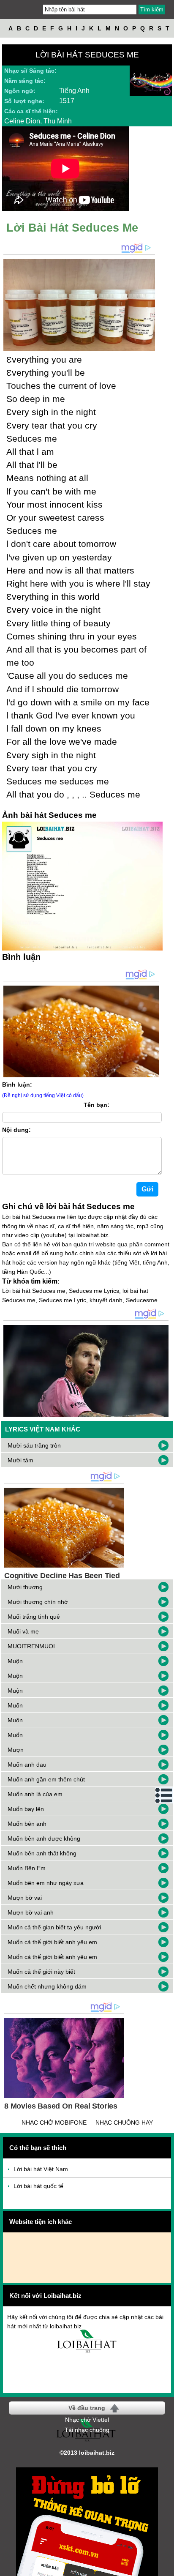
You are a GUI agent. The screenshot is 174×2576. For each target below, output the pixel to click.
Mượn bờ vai (25, 1898)
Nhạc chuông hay (124, 2123)
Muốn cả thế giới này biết (41, 1972)
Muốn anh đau (27, 1765)
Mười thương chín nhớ (38, 1602)
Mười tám (20, 1460)
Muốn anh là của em (35, 1794)
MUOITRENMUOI (31, 1646)
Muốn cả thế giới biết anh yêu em (52, 1942)
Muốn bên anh (27, 1824)
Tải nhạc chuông (87, 2430)
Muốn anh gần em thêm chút (46, 1779)
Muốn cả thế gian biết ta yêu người (54, 1927)
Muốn (15, 1705)
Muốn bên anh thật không (42, 1853)
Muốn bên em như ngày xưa (46, 1883)
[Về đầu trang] (166, 2568)
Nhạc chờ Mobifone (54, 2123)
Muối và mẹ (23, 1631)
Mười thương (25, 1587)
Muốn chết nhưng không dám (47, 1986)
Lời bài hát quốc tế (38, 2186)
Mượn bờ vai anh (31, 1912)
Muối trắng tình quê (34, 1617)
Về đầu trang (87, 2408)
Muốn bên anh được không (44, 1838)
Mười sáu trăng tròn (34, 1445)
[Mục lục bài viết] (164, 1795)
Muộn (15, 1661)
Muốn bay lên (26, 1809)
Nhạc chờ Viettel (87, 2420)
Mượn (16, 1750)
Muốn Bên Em (27, 1868)
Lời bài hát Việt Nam (41, 2169)
